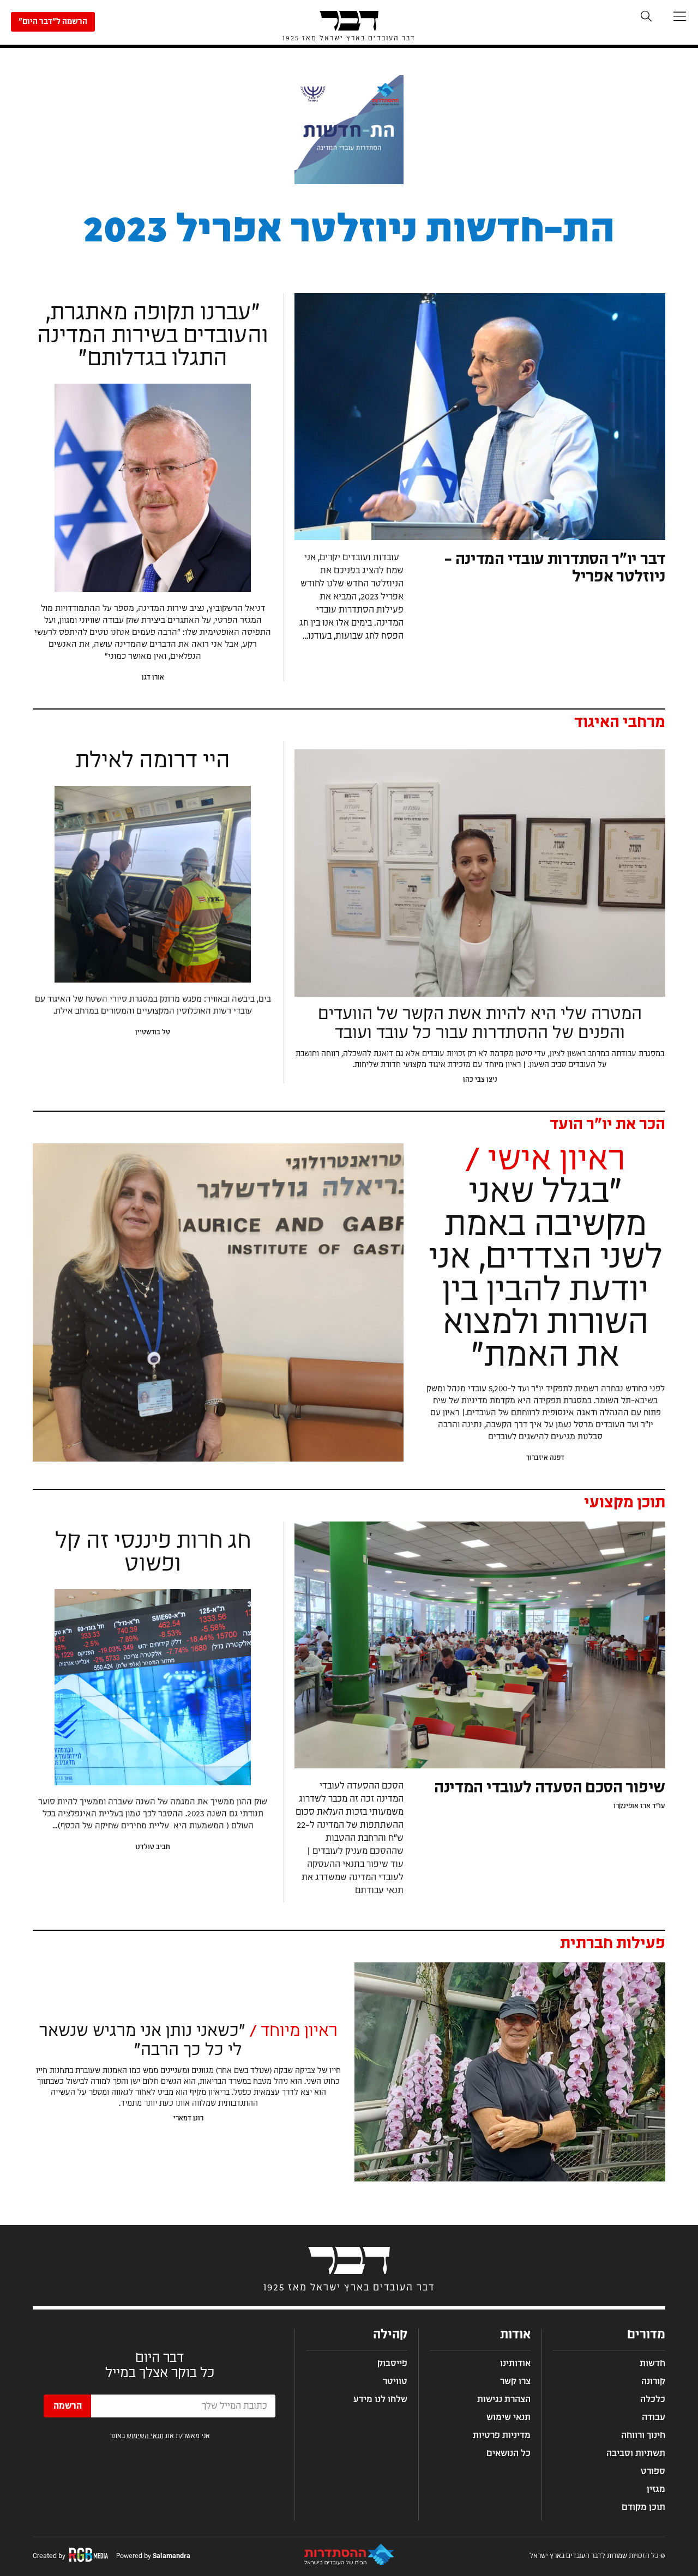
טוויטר (395, 2381)
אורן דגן (153, 677)
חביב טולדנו (153, 1847)
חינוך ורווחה (643, 2435)
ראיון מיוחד (291, 2031)
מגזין (656, 2489)
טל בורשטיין (153, 1032)
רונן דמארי (188, 2118)
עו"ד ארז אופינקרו (639, 1806)
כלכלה (653, 2399)
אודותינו (515, 2363)
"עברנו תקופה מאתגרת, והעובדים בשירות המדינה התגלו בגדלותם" (153, 336)
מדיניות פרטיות (502, 2435)
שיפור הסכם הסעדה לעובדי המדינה (550, 1788)
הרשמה (68, 2406)
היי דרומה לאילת (153, 761)
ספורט (653, 2471)
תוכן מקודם (643, 2507)
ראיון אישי (545, 1160)
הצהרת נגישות (504, 2399)
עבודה (654, 2417)
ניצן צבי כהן (480, 1080)
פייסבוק (392, 2363)
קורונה (653, 2381)
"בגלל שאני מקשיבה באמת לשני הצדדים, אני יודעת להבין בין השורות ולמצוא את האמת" (546, 1274)
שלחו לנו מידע (380, 2399)
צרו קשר (515, 2381)
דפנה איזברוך (545, 1458)
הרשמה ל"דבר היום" (53, 22)
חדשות (652, 2363)
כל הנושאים (509, 2453)
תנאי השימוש (145, 2436)
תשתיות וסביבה (636, 2453)
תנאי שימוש (509, 2417)
